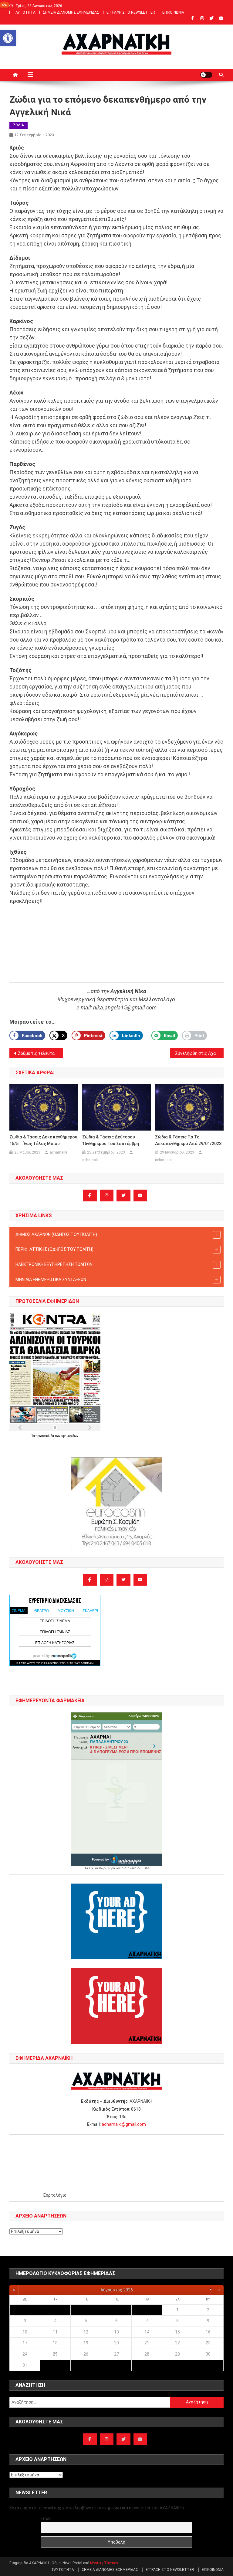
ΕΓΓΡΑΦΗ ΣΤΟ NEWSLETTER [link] (131, 12)
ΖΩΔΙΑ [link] (19, 125)
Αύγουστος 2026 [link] (117, 2290)
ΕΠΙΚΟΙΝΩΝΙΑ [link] (173, 12)
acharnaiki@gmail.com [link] (124, 2124)
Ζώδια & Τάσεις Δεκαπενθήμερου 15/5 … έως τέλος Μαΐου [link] (43, 1140)
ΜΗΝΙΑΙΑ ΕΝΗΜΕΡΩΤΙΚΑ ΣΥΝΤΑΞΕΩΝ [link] (51, 1280)
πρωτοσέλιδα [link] (45, 1436)
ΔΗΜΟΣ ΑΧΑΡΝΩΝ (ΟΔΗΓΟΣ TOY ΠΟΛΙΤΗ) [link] (56, 1234)
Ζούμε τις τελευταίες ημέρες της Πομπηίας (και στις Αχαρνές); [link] (41, 1053)
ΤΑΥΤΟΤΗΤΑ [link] (24, 12)
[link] (8, 38)
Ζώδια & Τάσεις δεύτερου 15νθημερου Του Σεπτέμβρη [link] (111, 1140)
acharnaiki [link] (58, 1152)
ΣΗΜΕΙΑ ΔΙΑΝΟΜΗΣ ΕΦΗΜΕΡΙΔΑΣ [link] (71, 12)
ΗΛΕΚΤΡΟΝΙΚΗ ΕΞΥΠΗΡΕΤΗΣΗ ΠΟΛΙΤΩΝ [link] (54, 1264)
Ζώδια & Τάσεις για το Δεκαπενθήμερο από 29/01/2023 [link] (188, 1140)
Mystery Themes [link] (104, 2563)
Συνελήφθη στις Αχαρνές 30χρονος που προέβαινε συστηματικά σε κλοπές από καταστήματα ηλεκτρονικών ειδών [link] (199, 1053)
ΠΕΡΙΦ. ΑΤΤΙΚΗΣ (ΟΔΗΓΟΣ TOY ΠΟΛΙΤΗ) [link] (54, 1249)
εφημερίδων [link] (70, 1436)
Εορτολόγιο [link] (55, 2195)
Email (46, 2518)
